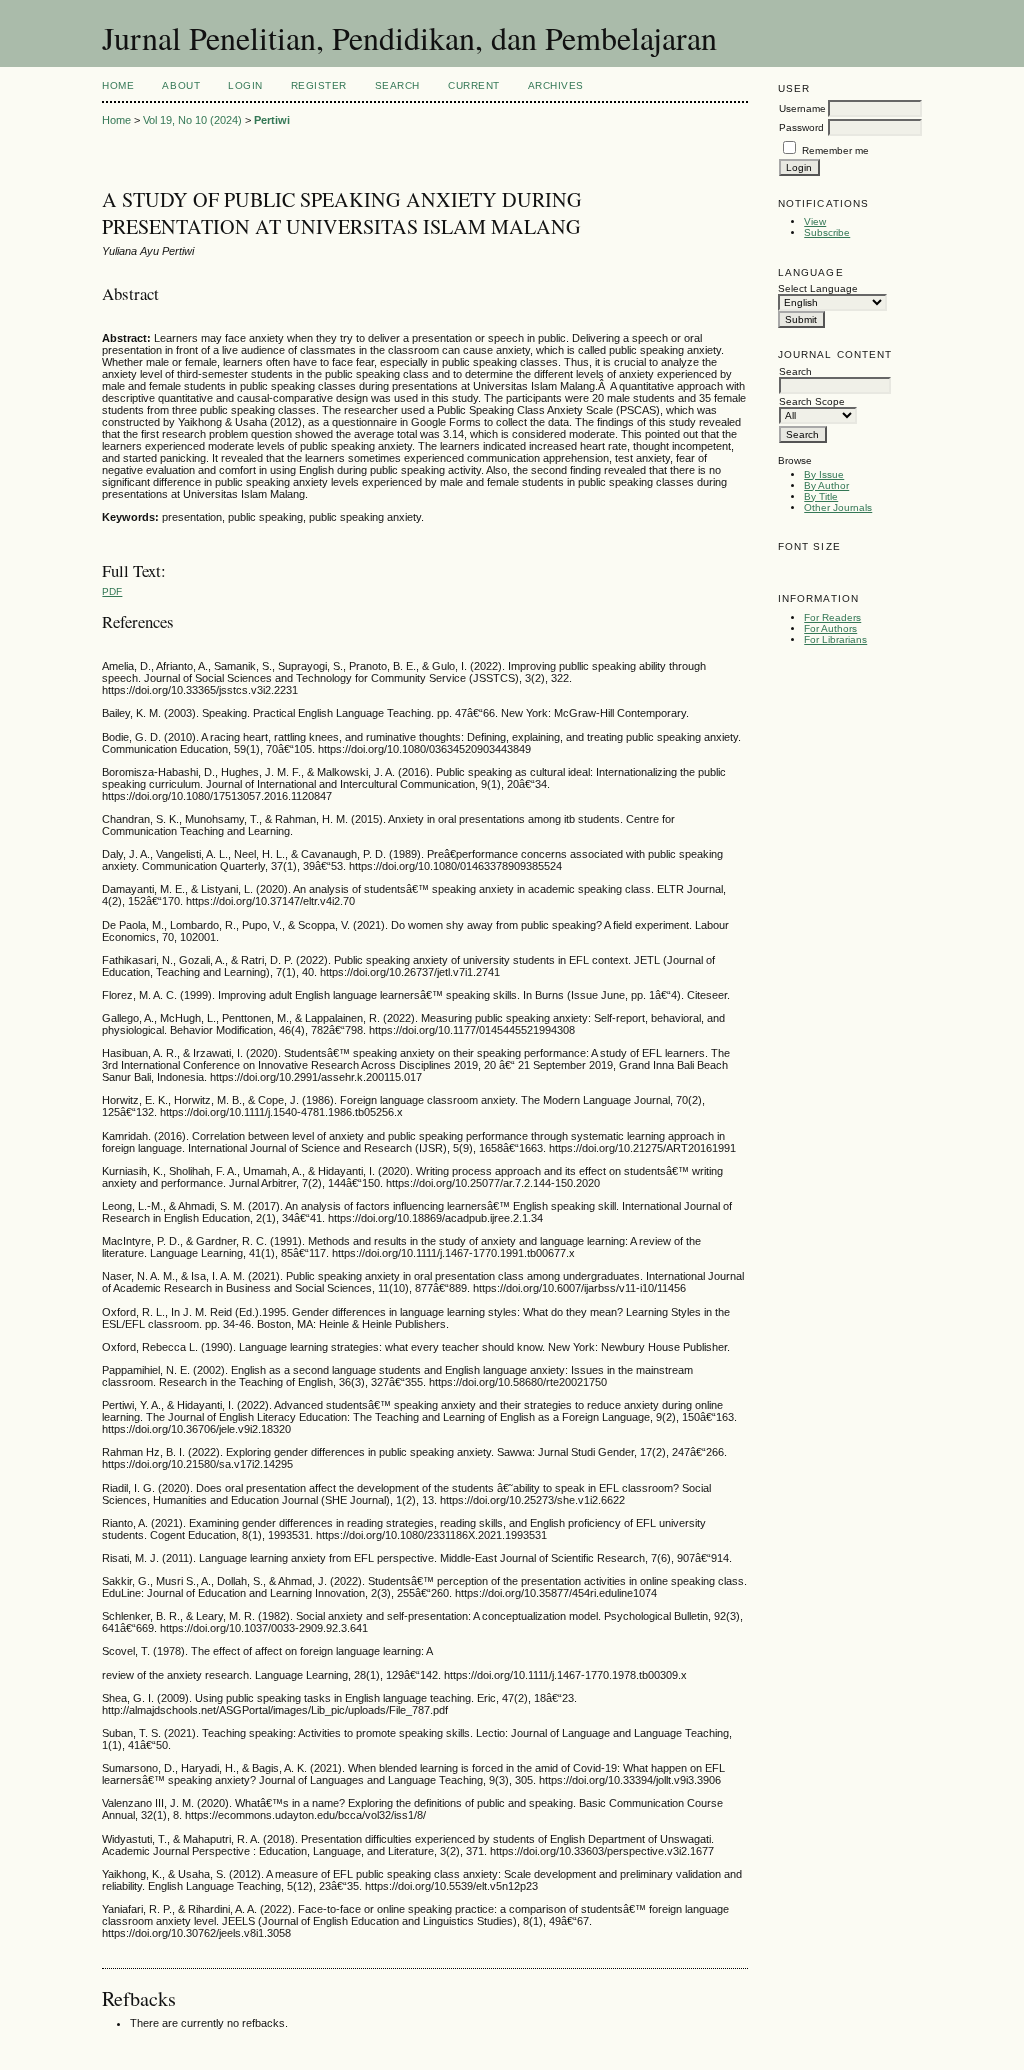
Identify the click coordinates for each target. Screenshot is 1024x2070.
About (181, 85)
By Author (826, 485)
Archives (556, 85)
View (815, 221)
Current (474, 85)
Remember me (835, 150)
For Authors (830, 628)
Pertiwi (272, 120)
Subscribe (827, 232)
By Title (821, 496)
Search (397, 85)
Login (245, 85)
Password (801, 127)
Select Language (818, 288)
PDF (112, 591)
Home (118, 85)
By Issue (824, 474)
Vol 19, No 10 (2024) (192, 120)
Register (319, 85)
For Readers (832, 617)
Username (802, 108)
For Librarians (835, 639)
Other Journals (838, 507)
